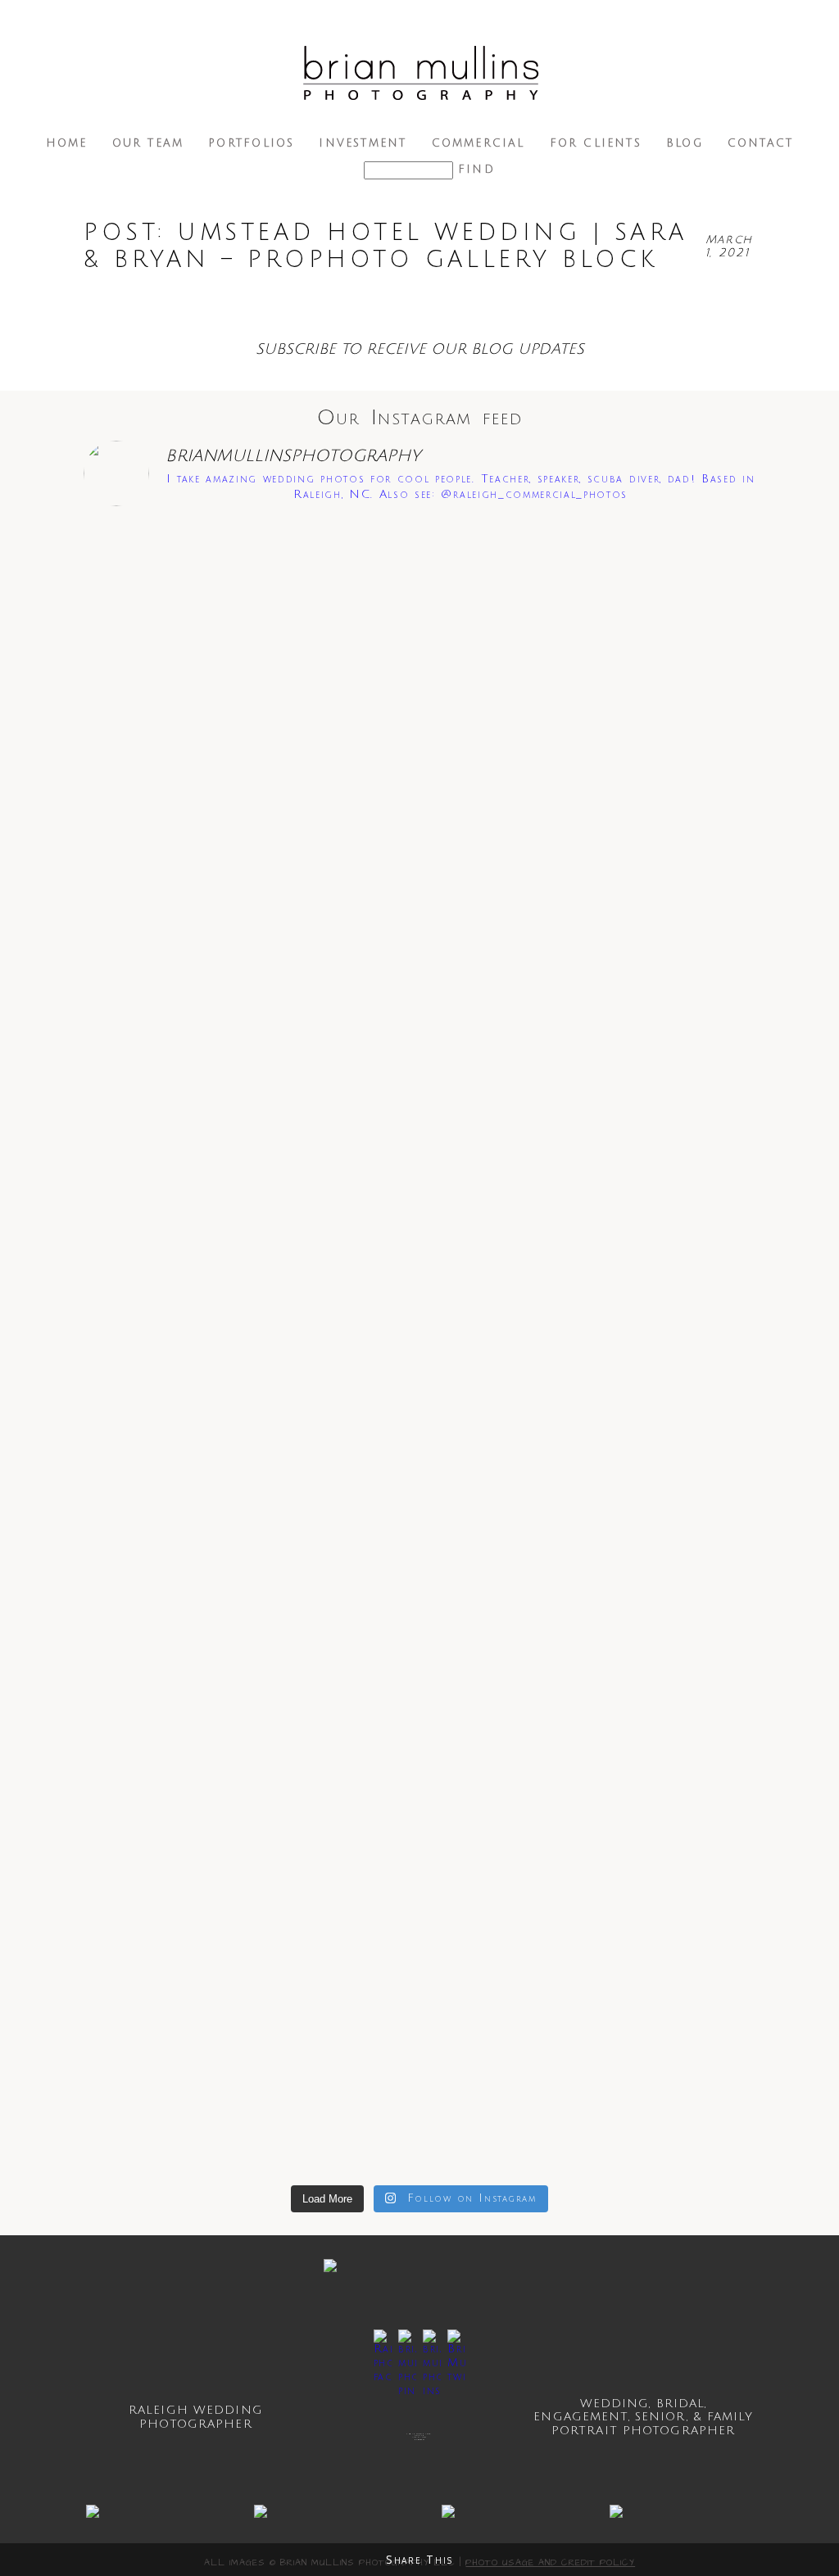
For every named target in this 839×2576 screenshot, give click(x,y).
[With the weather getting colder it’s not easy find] (419, 698)
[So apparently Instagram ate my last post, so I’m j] (692, 1566)
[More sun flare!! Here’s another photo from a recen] (283, 808)
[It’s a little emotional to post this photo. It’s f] (147, 1497)
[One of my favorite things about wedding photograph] (147, 650)
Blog (685, 143)
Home (67, 143)
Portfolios (251, 143)
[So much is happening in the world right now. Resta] (419, 1635)
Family (730, 2417)
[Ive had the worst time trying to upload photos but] (556, 739)
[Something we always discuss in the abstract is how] (556, 1532)
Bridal (681, 2404)
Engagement (580, 2417)
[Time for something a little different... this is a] (692, 615)
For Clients (596, 143)
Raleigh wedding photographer (196, 2417)
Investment (363, 143)
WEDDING (615, 2404)
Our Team (148, 143)
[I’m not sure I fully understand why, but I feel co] (283, 1477)
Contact (760, 143)
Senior (661, 2417)
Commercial (478, 143)
